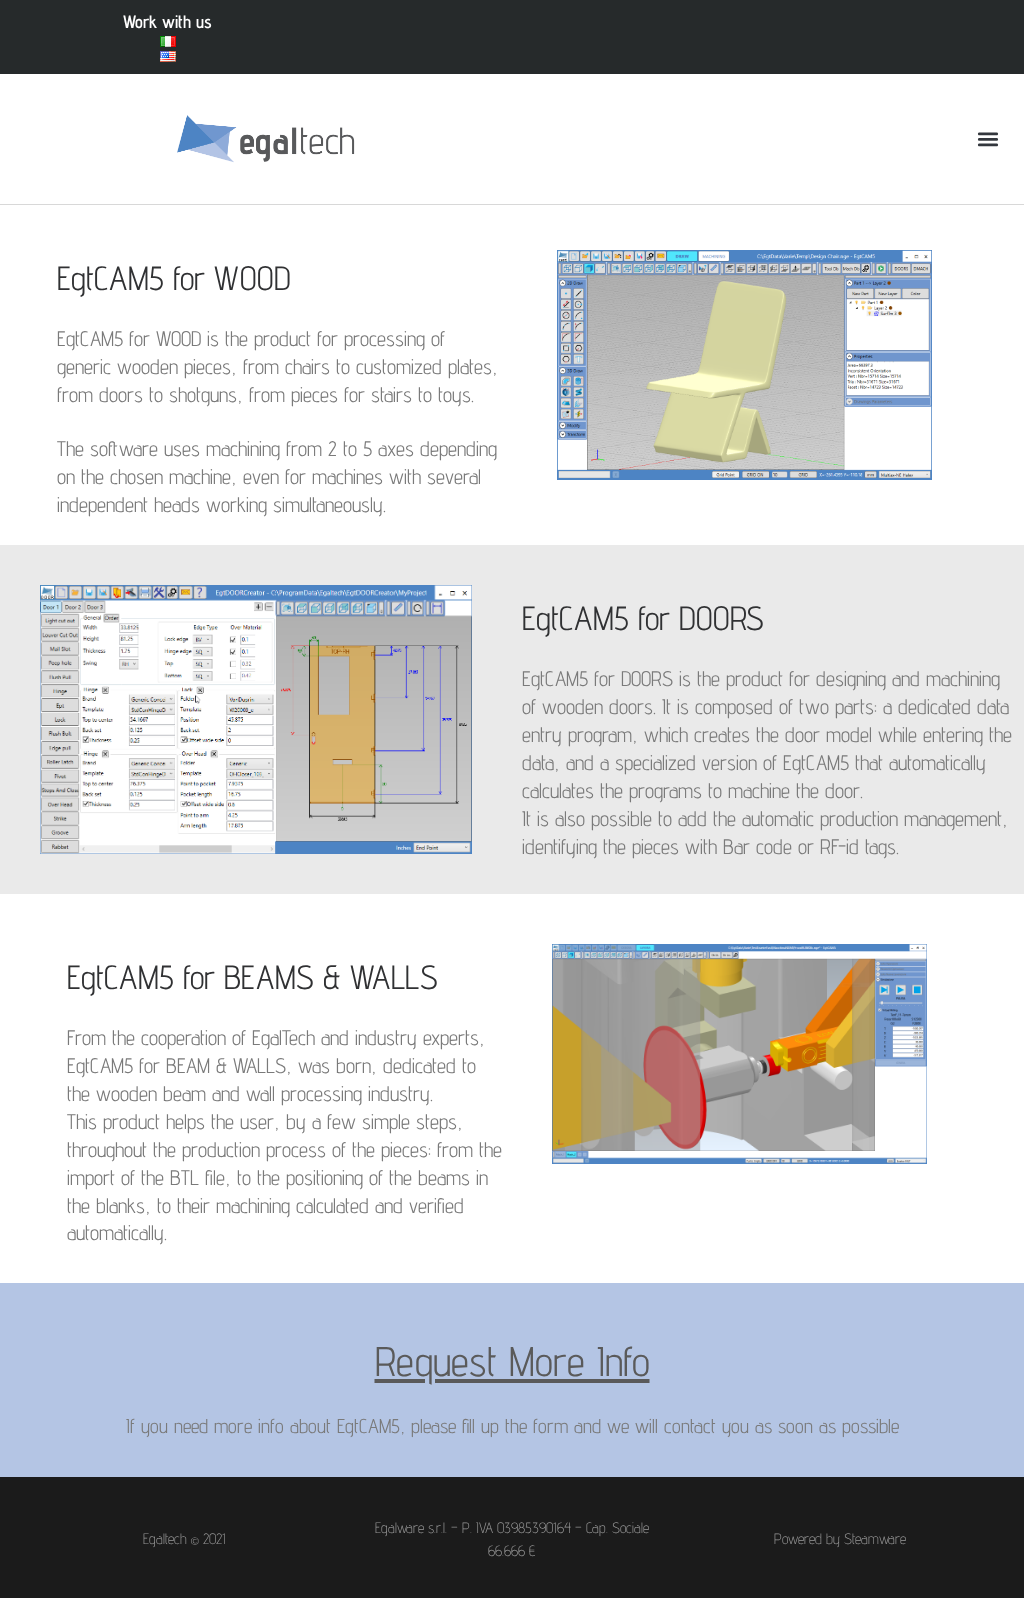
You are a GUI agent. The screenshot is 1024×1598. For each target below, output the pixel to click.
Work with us (167, 21)
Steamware (875, 1538)
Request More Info (512, 1361)
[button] (987, 139)
